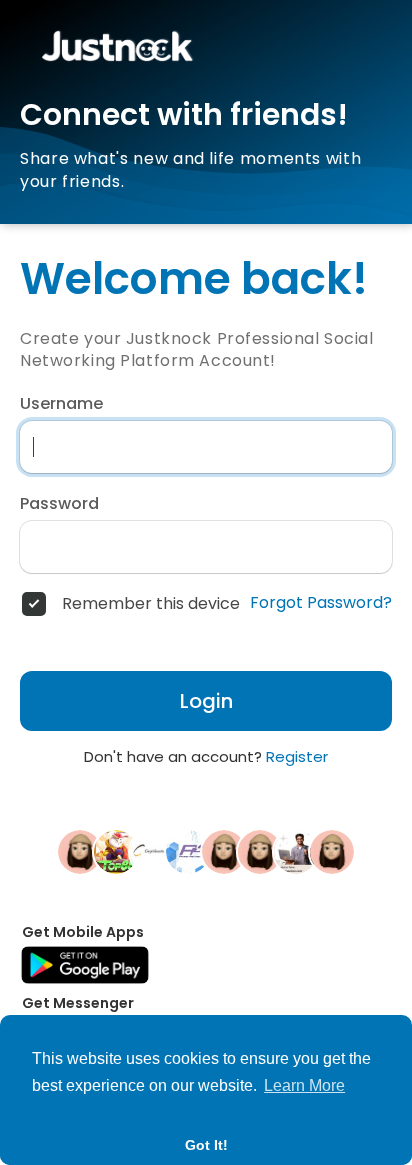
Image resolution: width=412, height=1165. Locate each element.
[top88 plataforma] (116, 851)
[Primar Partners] (188, 851)
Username (61, 404)
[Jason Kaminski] (260, 851)
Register (297, 756)
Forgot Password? (321, 603)
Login (206, 701)
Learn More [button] (304, 1085)
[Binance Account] (224, 851)
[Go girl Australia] (152, 851)
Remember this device (151, 604)
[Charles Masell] (80, 851)
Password (59, 504)
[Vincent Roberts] (332, 851)
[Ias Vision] (296, 851)
